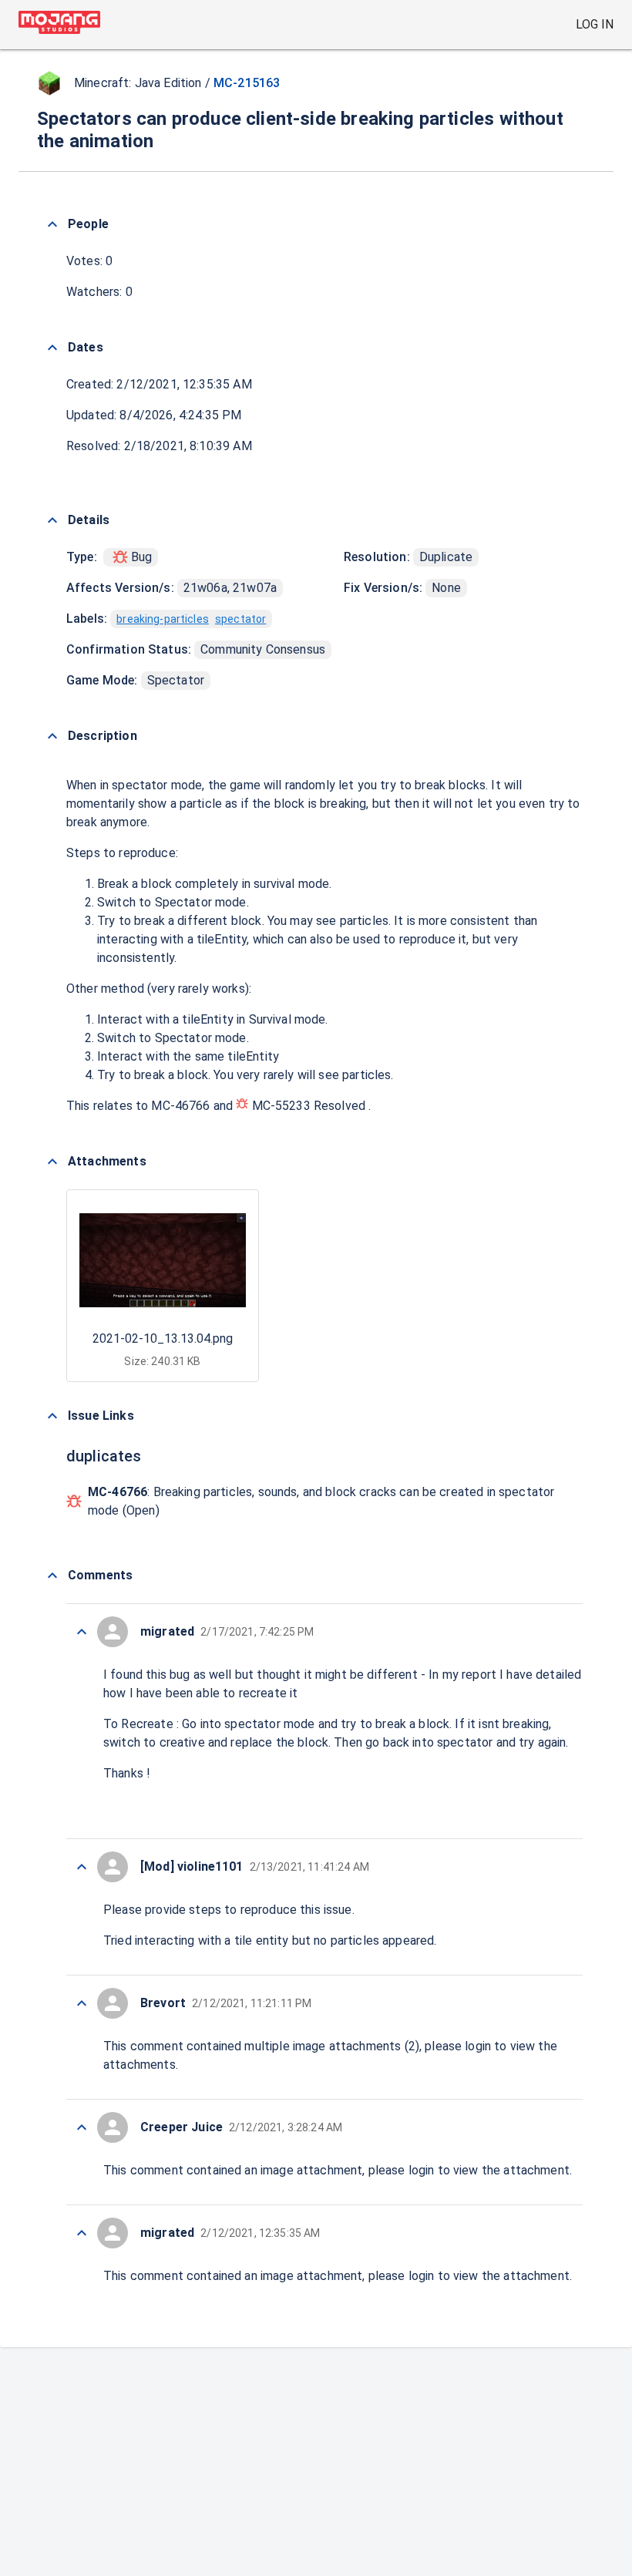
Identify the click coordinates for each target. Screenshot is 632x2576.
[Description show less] (52, 736)
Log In (595, 24)
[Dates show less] (52, 348)
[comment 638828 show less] (82, 1632)
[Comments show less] (52, 1576)
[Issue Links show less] (52, 1416)
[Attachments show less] (52, 1162)
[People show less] (52, 224)
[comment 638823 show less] (82, 2233)
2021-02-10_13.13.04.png (163, 1338)
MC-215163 (247, 83)
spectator (240, 619)
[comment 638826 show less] (82, 2003)
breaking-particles (163, 619)
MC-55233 (281, 1106)
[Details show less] (52, 520)
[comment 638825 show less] (82, 2127)
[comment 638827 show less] (82, 1867)
